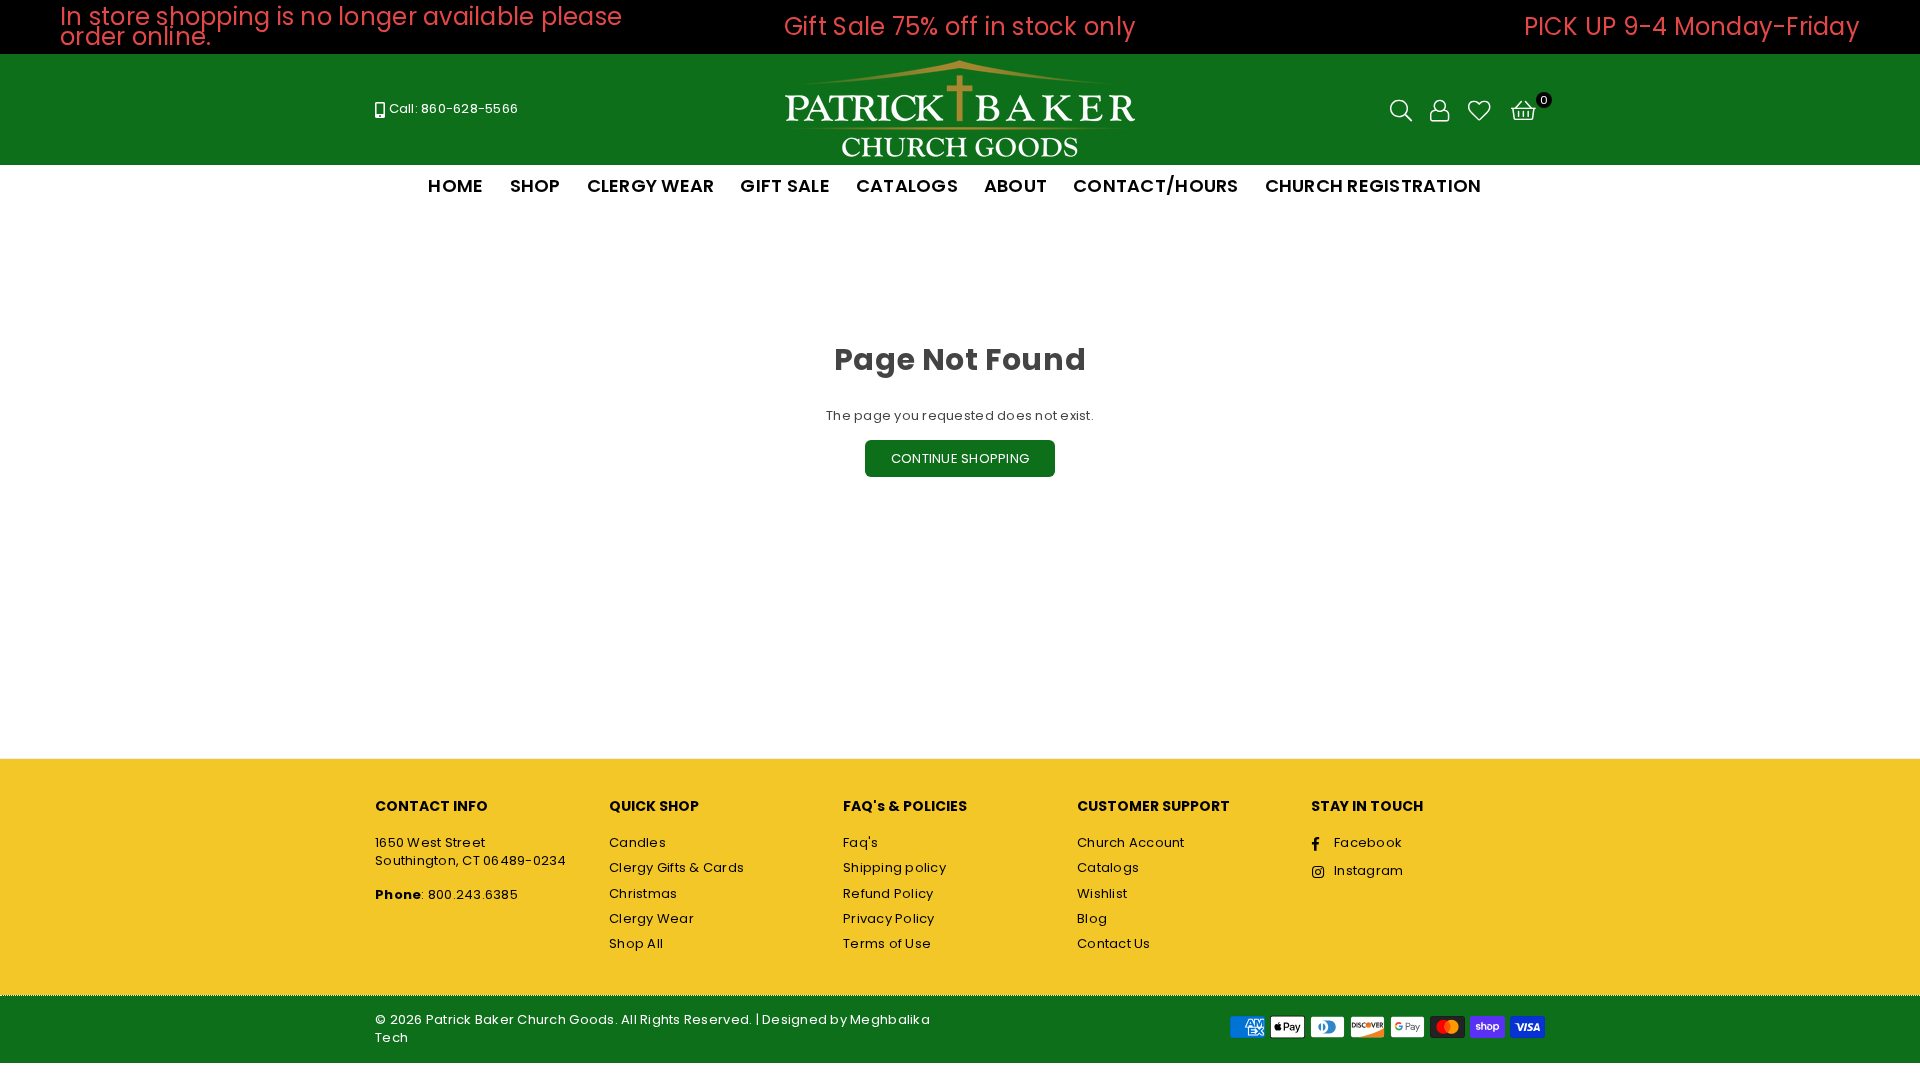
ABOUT (1015, 185)
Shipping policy (894, 867)
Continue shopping (960, 458)
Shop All (636, 943)
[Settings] (1439, 110)
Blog (1092, 918)
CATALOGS (907, 185)
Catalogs (1108, 867)
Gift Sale (784, 185)
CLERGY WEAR (651, 185)
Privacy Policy (889, 918)
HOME (455, 185)
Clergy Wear (651, 918)
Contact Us (1114, 943)
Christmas (643, 893)
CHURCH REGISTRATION (1373, 185)
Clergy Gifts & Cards (676, 867)
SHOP (535, 185)
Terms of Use (887, 943)
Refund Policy (888, 893)
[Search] (1401, 110)
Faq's (860, 842)
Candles (637, 842)
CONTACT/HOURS (1155, 185)
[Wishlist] (1479, 110)
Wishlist (1102, 893)
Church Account (1131, 842)
